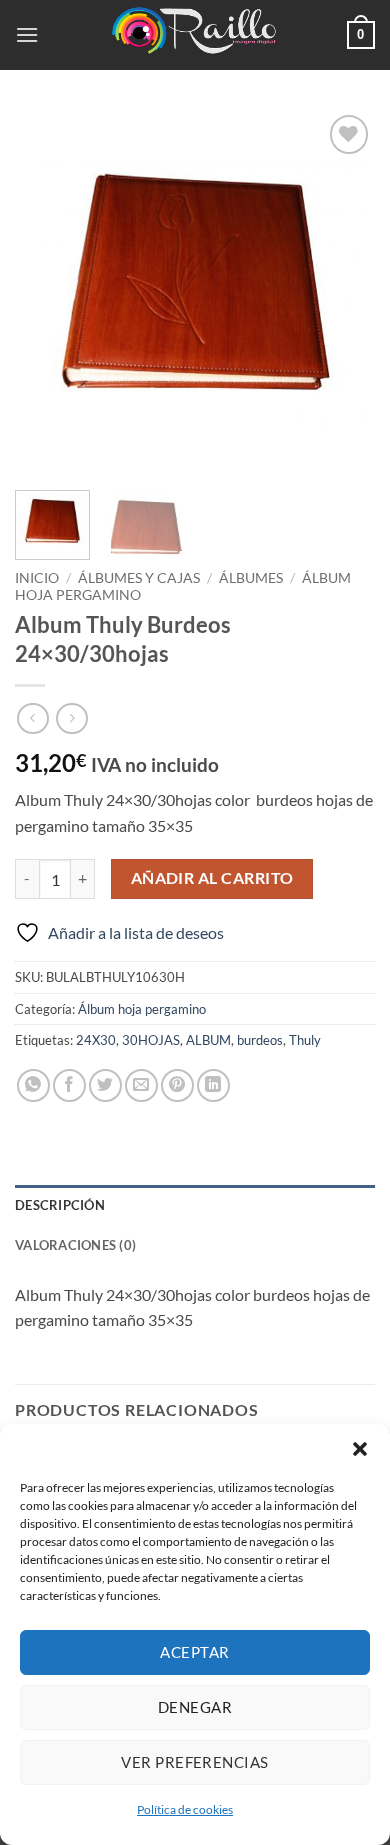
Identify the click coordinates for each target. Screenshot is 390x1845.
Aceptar (194, 1652)
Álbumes (251, 578)
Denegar (195, 1707)
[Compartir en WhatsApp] (33, 1085)
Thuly (305, 1040)
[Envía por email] (141, 1085)
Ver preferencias (194, 1762)
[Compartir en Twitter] (105, 1085)
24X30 (96, 1040)
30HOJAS (151, 1040)
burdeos (260, 1040)
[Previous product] (71, 718)
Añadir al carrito (212, 878)
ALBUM (208, 1040)
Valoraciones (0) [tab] (75, 1245)
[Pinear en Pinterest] (177, 1085)
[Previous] (47, 290)
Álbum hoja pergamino (142, 1009)
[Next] (343, 290)
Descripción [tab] (60, 1205)
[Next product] (32, 718)
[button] (360, 1449)
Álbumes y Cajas (139, 578)
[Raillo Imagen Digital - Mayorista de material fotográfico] (195, 35)
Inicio (37, 578)
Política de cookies (185, 1809)
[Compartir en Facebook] (69, 1085)
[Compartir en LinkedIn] (213, 1085)
